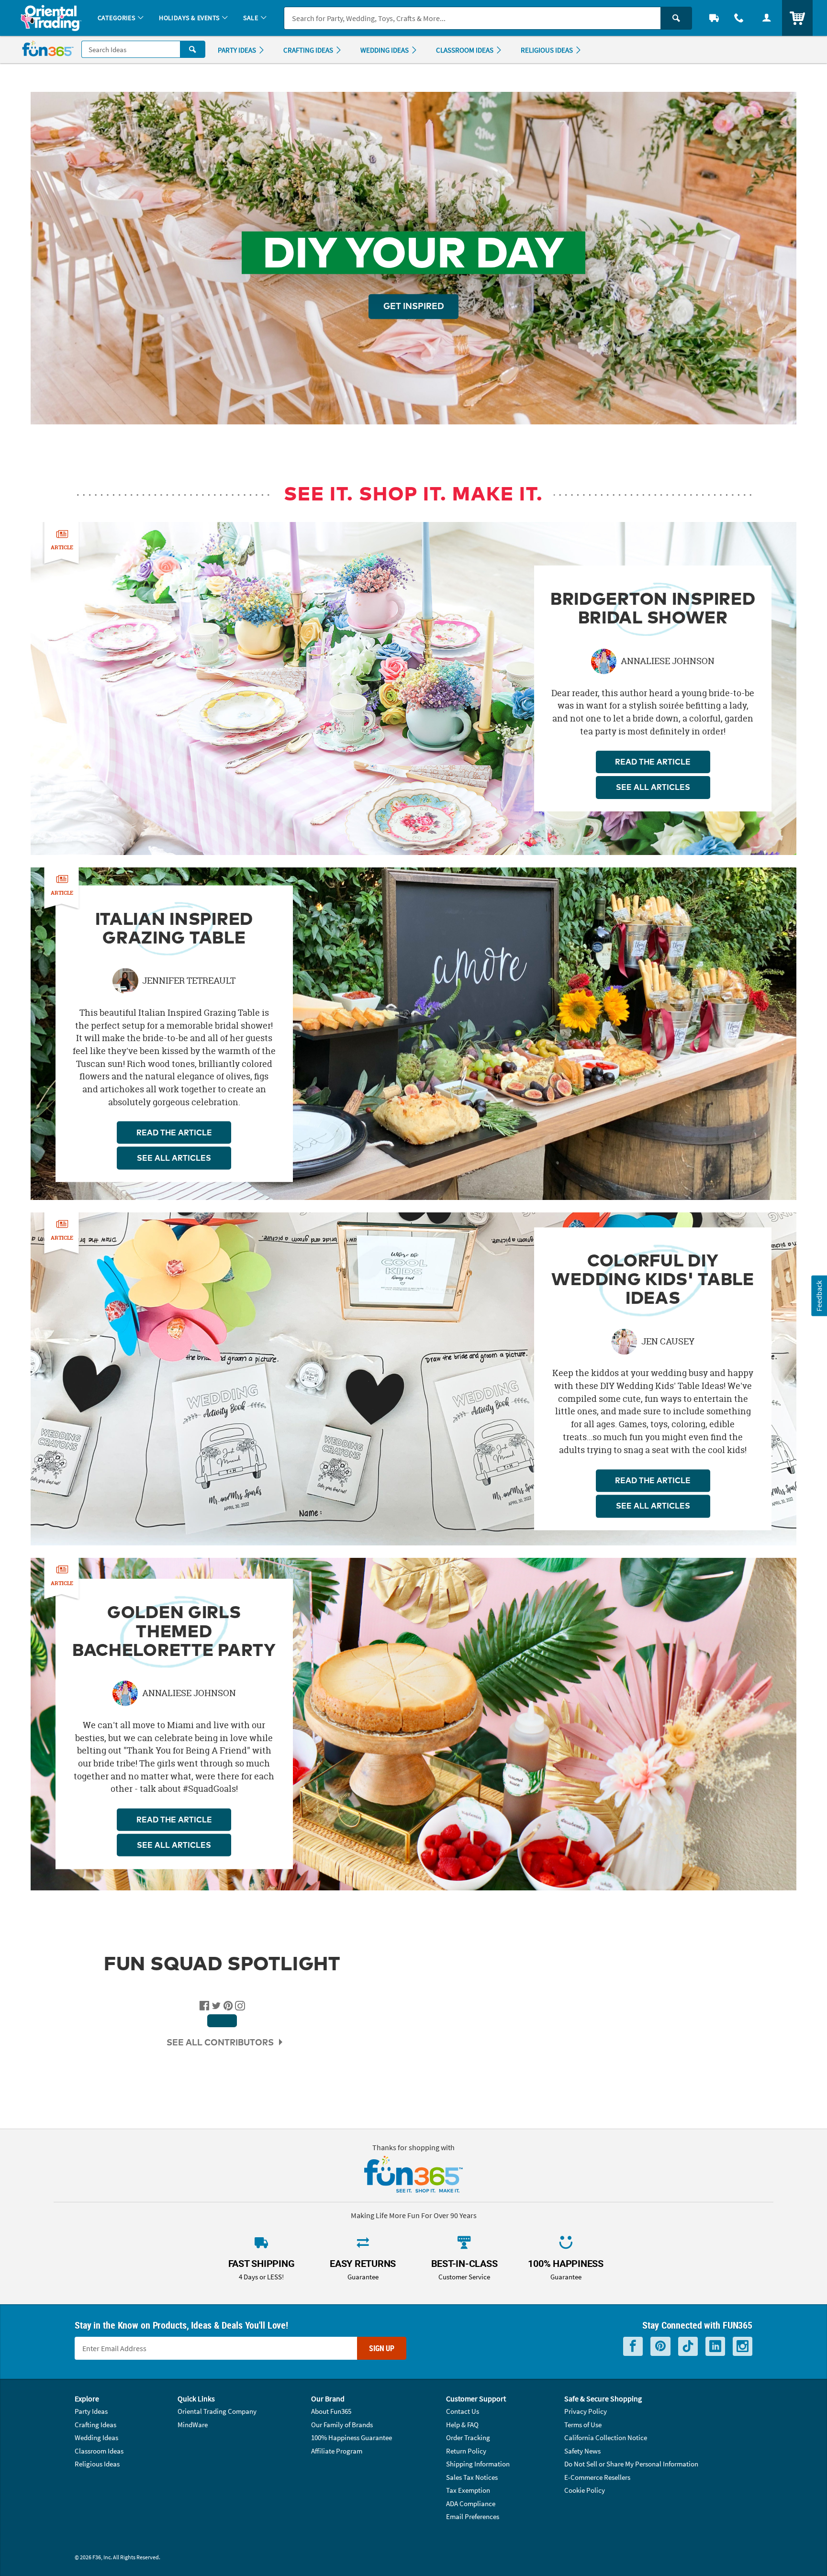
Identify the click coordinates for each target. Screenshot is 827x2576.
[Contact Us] (739, 18)
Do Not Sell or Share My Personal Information (631, 2464)
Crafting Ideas (95, 2425)
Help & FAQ (462, 2425)
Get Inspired (414, 307)
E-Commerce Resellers (597, 2477)
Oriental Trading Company (217, 2411)
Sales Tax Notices (472, 2477)
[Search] (676, 18)
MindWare (193, 2425)
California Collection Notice (606, 2437)
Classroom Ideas (99, 2451)
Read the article (653, 762)
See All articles (653, 788)
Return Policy (466, 2451)
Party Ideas (91, 2411)
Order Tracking (468, 2437)
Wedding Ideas (96, 2437)
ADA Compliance (471, 2504)
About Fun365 (331, 2411)
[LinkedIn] (715, 2347)
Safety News (582, 2451)
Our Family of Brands (342, 2425)
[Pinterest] (660, 2347)
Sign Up (382, 2348)
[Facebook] (633, 2347)
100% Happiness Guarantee (352, 2437)
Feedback (819, 1296)
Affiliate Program (337, 2451)
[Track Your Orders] (714, 18)
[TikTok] (688, 2347)
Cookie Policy (585, 2490)
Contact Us (463, 2411)
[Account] (767, 18)
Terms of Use (583, 2425)
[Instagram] (743, 2347)
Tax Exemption (468, 2490)
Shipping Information (478, 2464)
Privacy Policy (586, 2411)
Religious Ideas (97, 2464)
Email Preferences (473, 2516)
